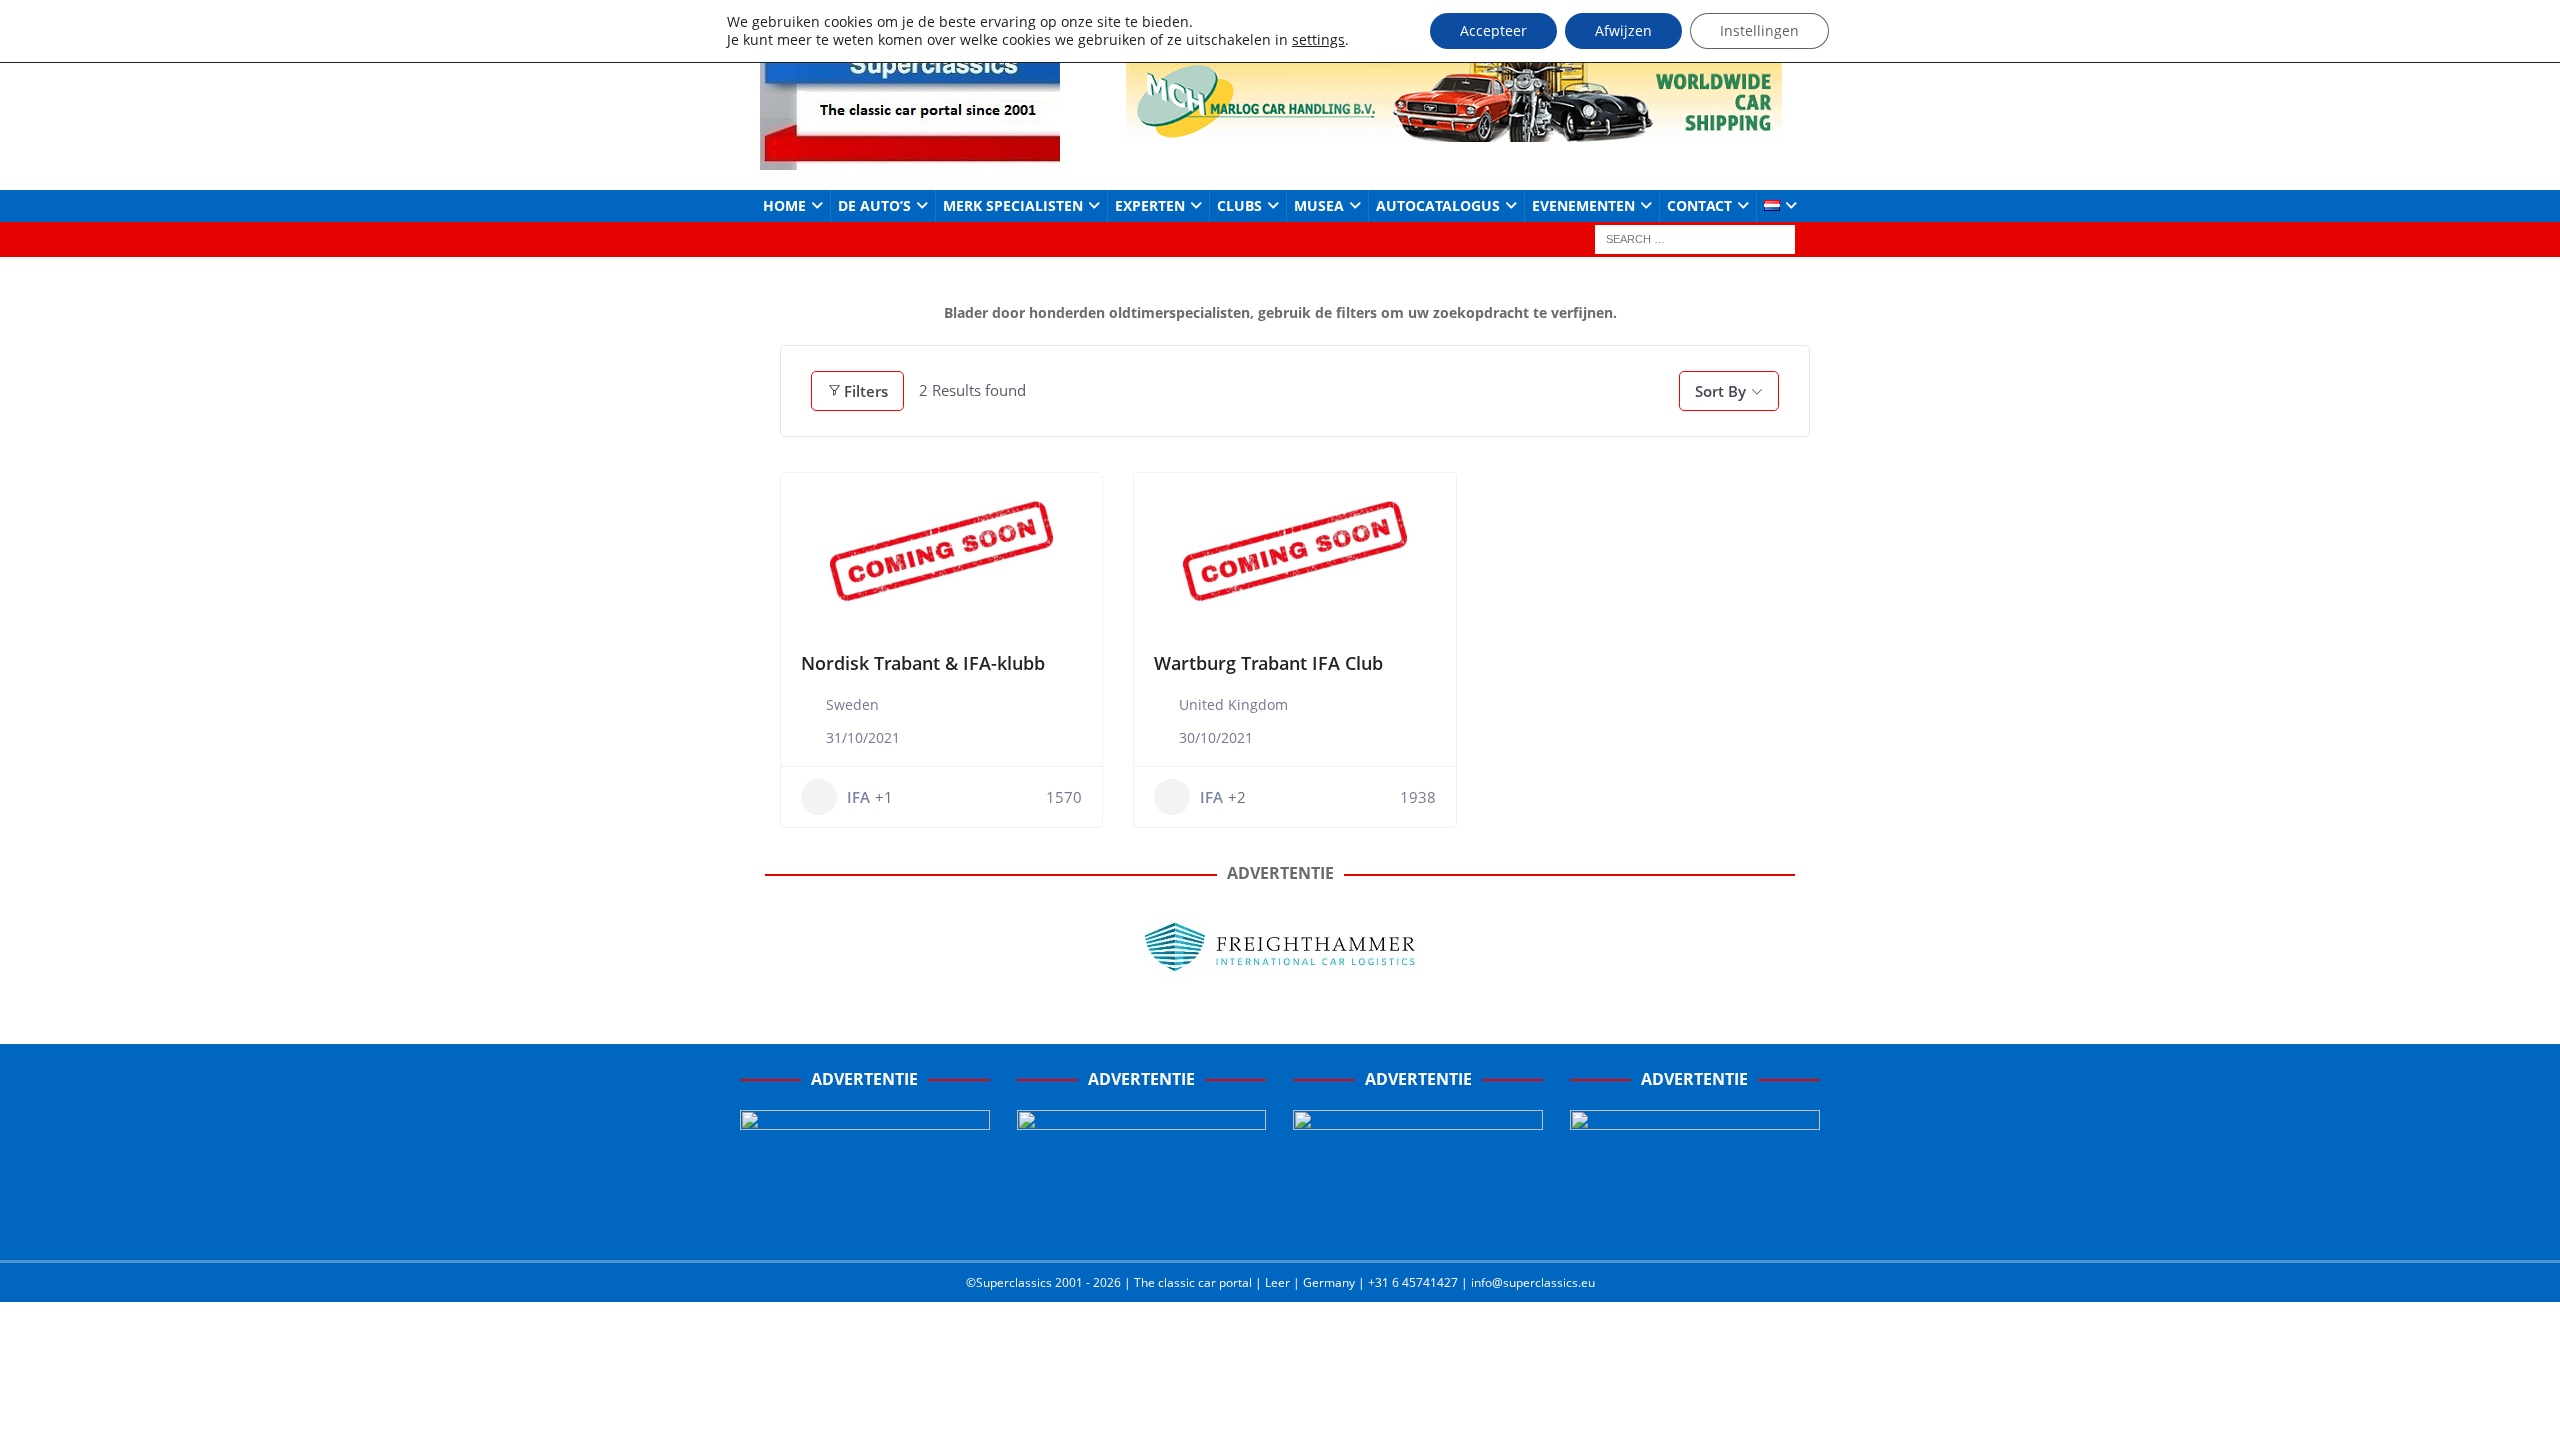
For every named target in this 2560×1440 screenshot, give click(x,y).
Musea (1319, 205)
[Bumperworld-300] (865, 1224)
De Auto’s (874, 205)
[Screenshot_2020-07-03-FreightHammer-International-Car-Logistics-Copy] (1418, 1224)
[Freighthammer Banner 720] (1280, 982)
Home (784, 205)
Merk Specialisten (1013, 205)
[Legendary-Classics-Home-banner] (1695, 1224)
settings (1318, 40)
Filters (866, 391)
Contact (1699, 205)
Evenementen (1583, 205)
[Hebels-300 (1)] (1142, 1224)
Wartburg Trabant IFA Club (1268, 663)
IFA (858, 797)
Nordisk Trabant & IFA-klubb (923, 663)
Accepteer (1493, 30)
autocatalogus (1438, 205)
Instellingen (1759, 30)
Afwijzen (1623, 30)
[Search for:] (1695, 238)
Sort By (1720, 391)
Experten (1150, 205)
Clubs (1239, 205)
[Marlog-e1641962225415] (1454, 129)
